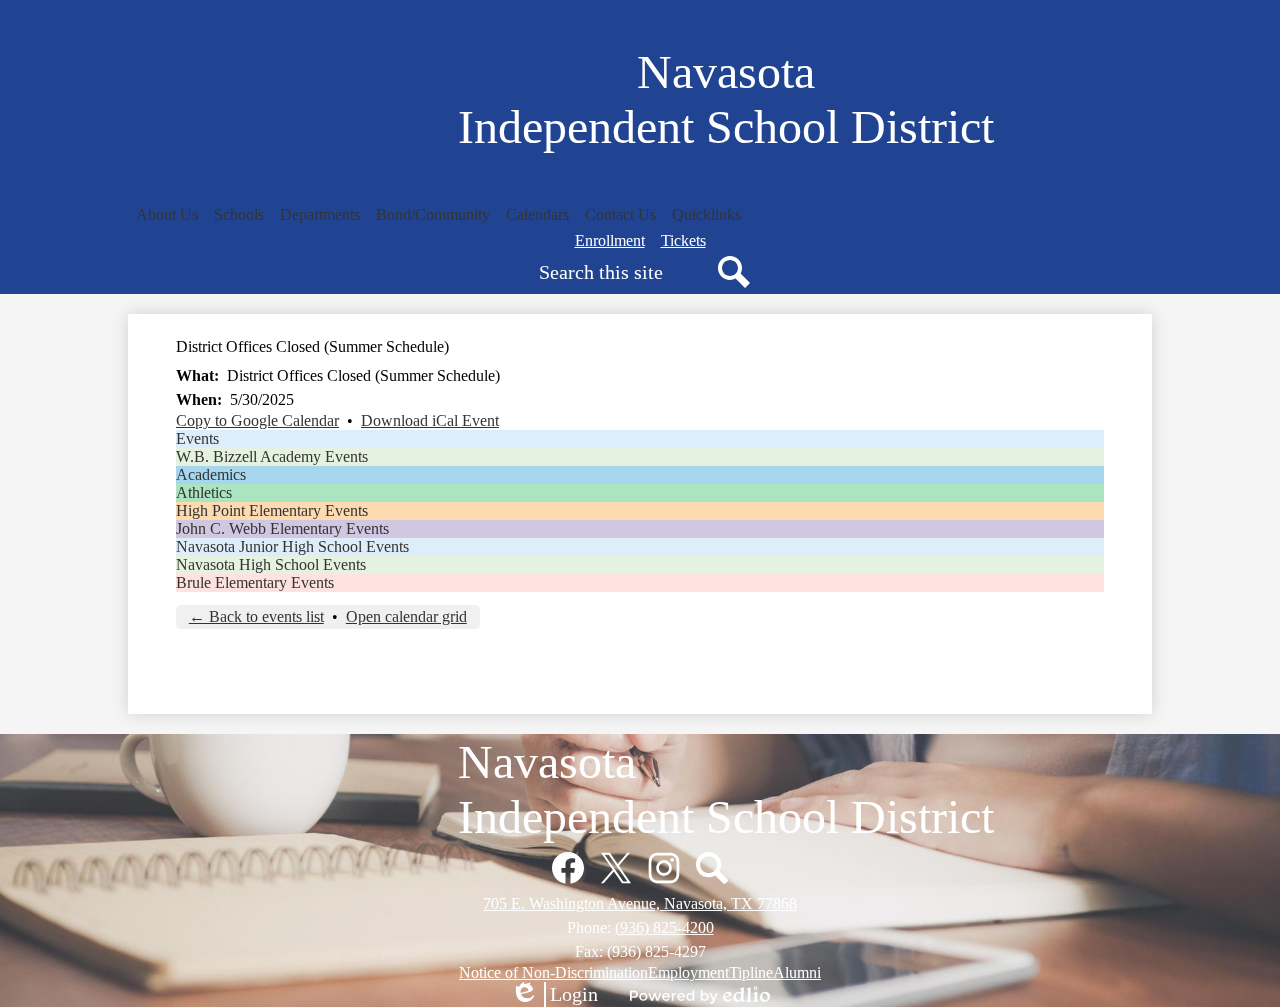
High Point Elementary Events (272, 510)
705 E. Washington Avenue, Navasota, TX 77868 (640, 903)
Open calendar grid (406, 616)
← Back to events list (256, 616)
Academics (211, 474)
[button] (167, 215)
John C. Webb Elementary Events (282, 528)
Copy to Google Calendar (257, 420)
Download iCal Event (430, 420)
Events (197, 438)
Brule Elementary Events (255, 582)
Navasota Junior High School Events (292, 546)
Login (554, 995)
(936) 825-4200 (664, 927)
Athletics (204, 492)
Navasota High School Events (271, 564)
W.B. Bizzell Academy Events (272, 456)
